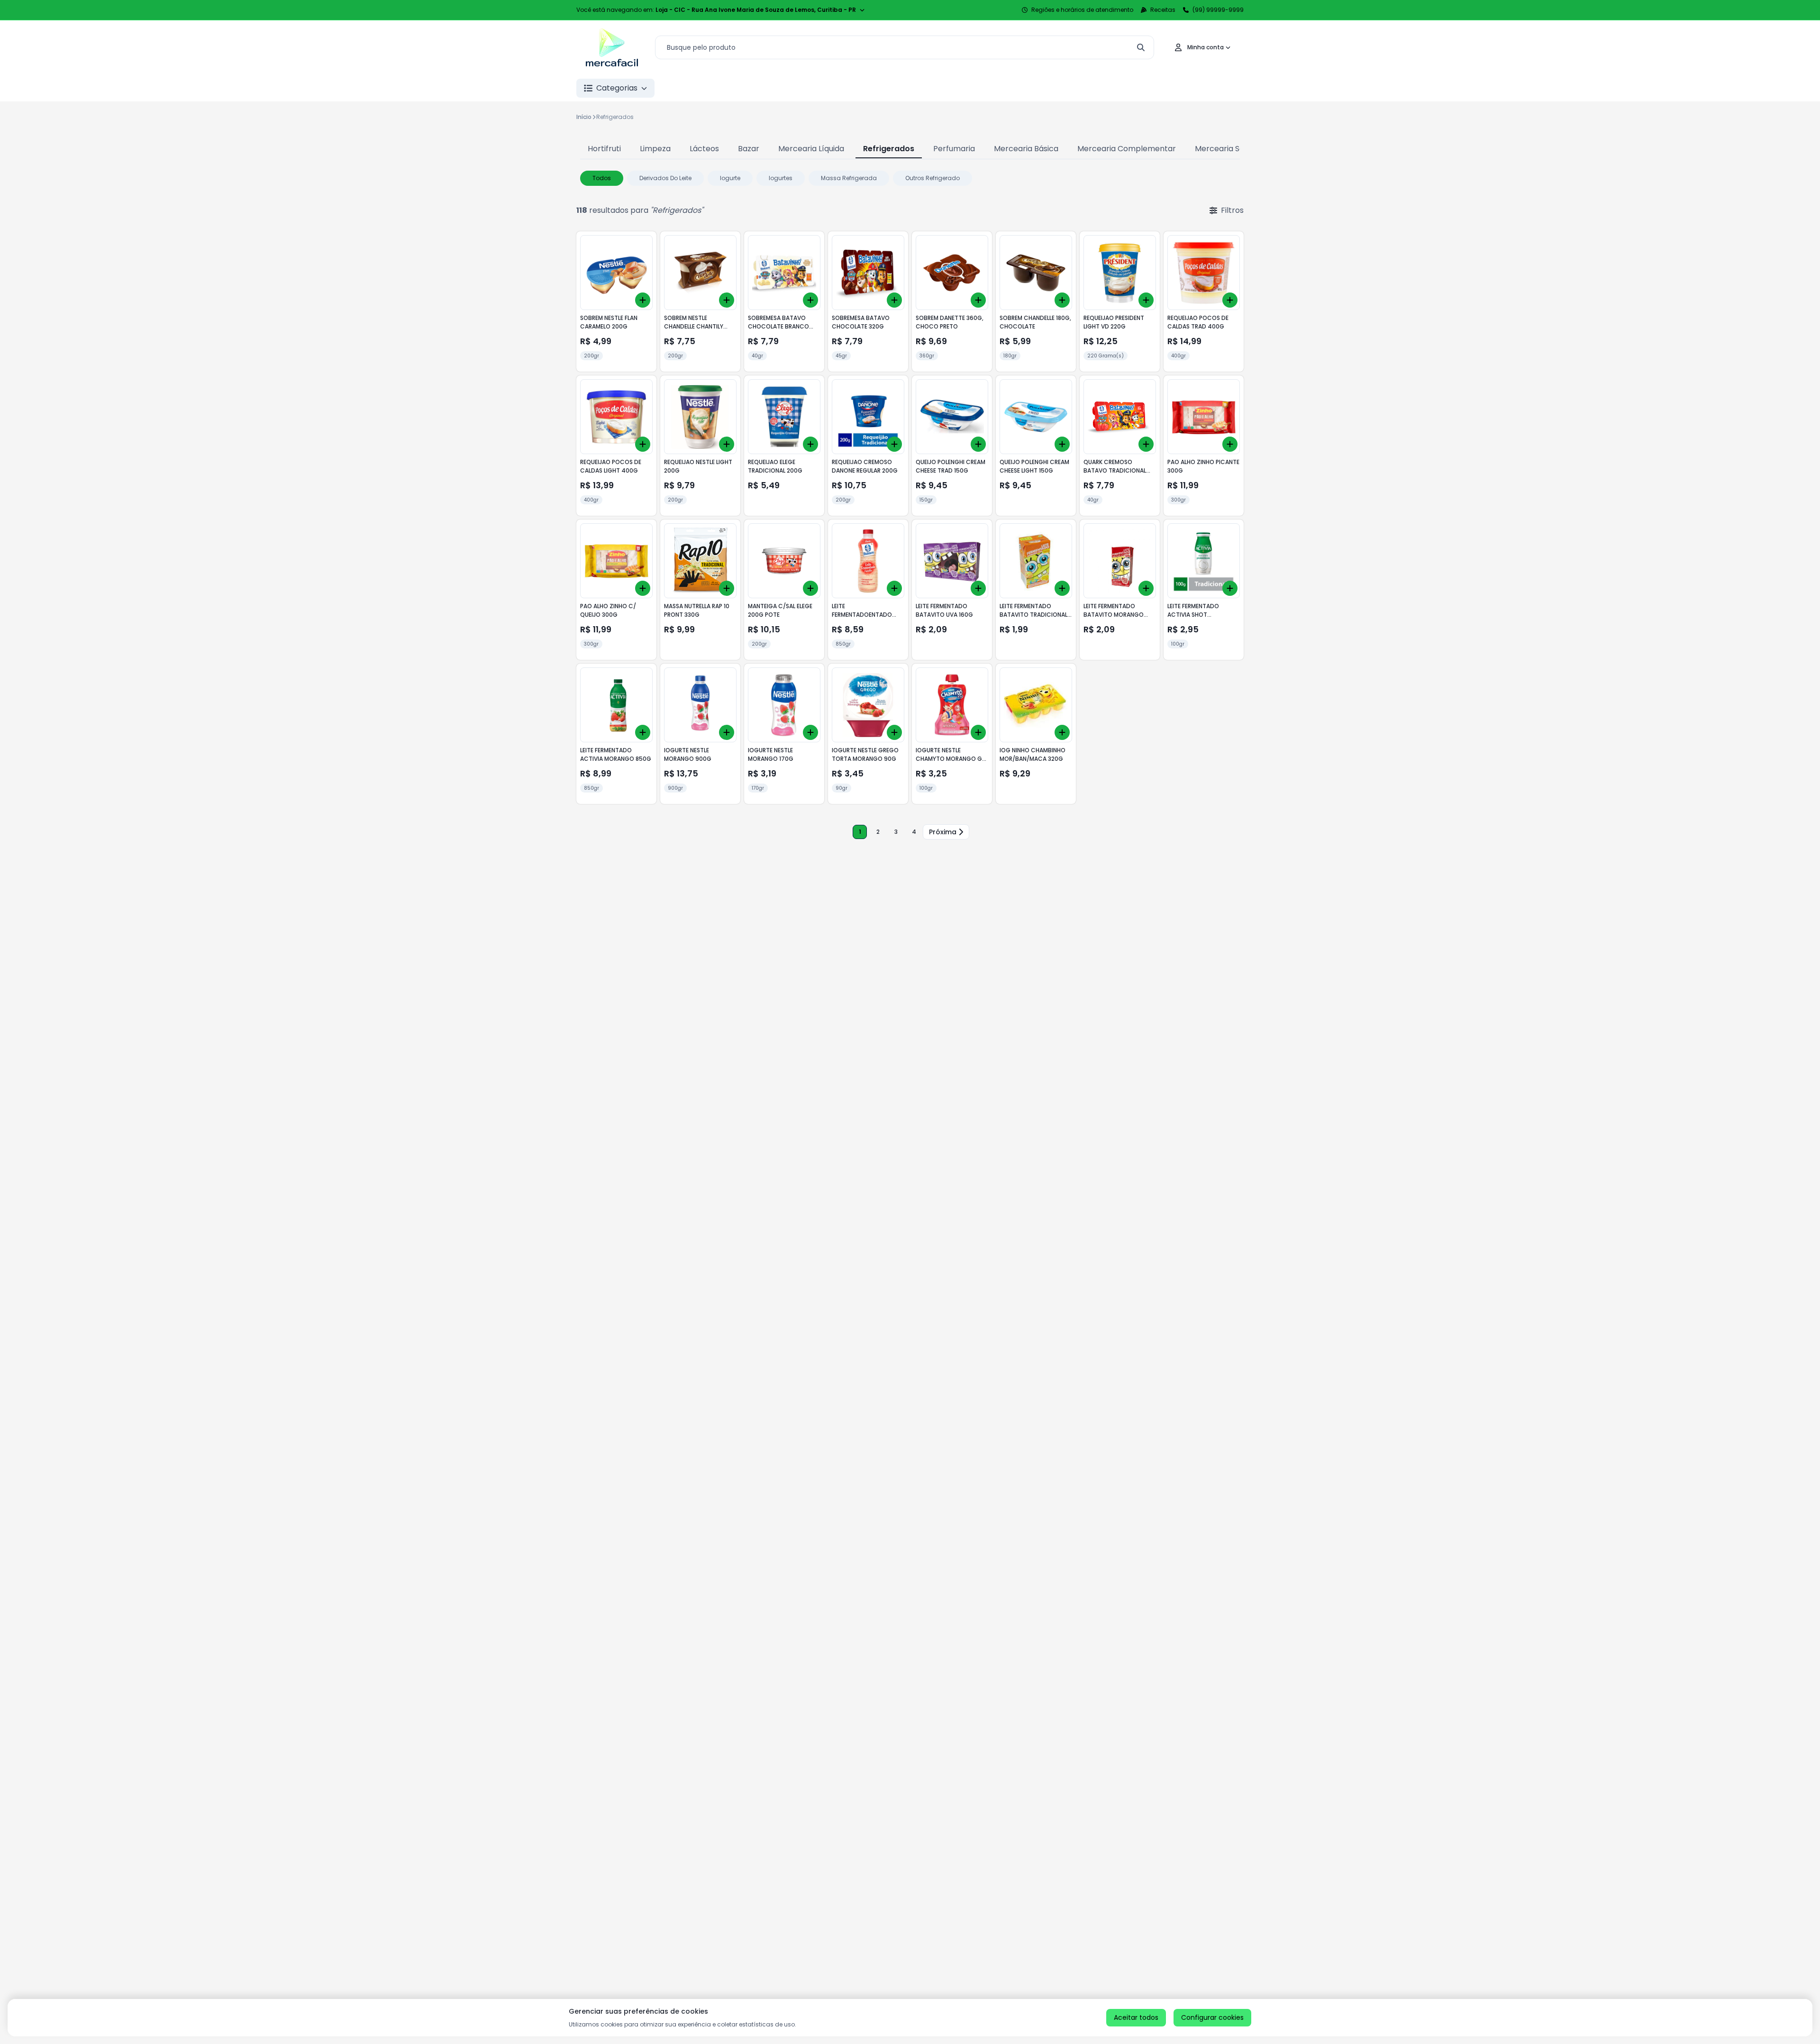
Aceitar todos (1136, 2017)
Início (584, 117)
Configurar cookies (1212, 2017)
